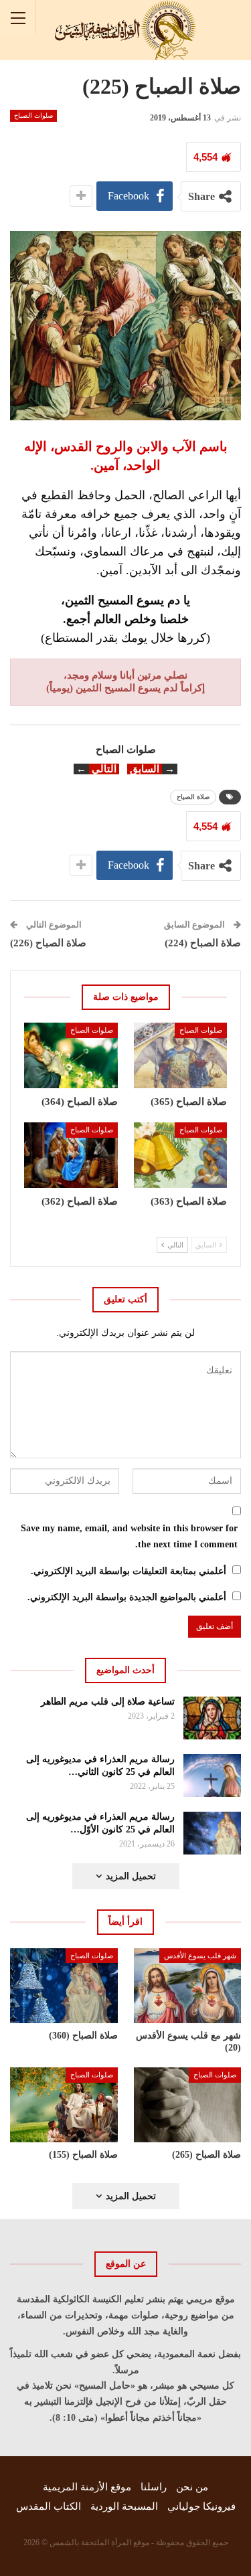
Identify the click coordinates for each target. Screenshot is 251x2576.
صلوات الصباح (33, 115)
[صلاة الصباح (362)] (71, 1155)
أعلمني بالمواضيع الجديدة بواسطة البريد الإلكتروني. (127, 1597)
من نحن (192, 2487)
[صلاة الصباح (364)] (71, 1055)
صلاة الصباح (193, 797)
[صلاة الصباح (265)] (188, 2105)
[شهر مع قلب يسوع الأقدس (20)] (188, 1986)
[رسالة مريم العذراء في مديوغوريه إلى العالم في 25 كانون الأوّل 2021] (213, 1833)
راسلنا (154, 2487)
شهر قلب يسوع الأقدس (200, 1956)
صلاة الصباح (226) (48, 943)
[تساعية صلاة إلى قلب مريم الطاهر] (213, 1718)
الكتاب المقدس (49, 2506)
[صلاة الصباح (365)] (181, 1055)
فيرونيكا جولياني (201, 2506)
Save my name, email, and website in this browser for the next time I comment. (129, 1536)
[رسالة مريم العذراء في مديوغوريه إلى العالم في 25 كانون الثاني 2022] (213, 1776)
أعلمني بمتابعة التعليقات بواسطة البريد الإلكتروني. (129, 1571)
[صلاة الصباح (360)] (64, 1986)
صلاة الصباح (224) (203, 943)
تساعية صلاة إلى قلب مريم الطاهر (108, 1702)
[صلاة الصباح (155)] (64, 2105)
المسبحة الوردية (124, 2506)
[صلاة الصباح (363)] (181, 1155)
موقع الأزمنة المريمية (87, 2487)
